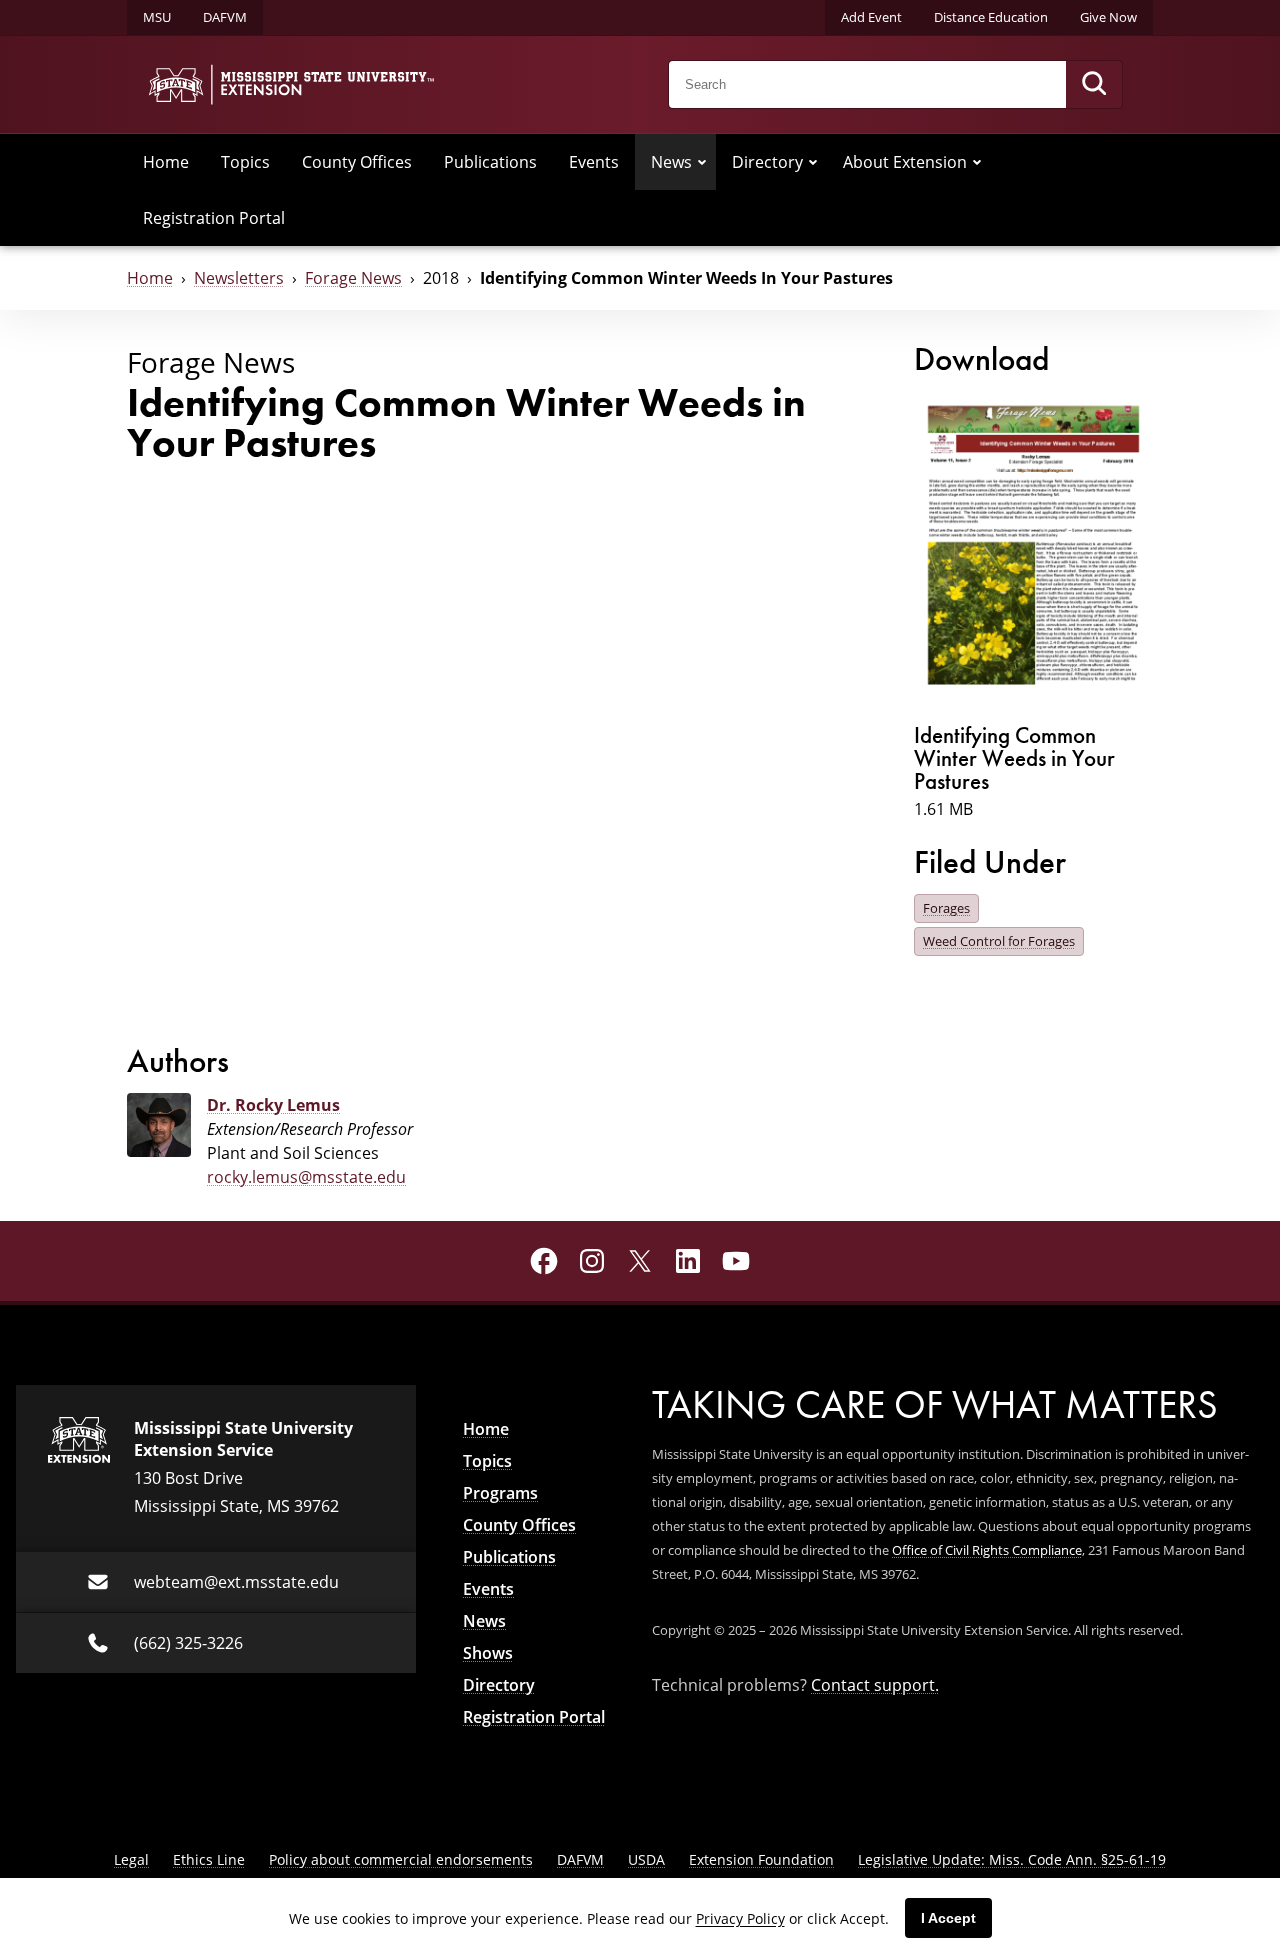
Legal (131, 1859)
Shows (488, 1653)
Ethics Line (209, 1859)
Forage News (353, 278)
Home (166, 162)
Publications (490, 162)
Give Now (1108, 17)
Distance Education (991, 17)
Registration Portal (214, 218)
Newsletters (239, 278)
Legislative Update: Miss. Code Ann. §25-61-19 (1012, 1859)
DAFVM (225, 17)
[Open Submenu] (702, 162)
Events (594, 162)
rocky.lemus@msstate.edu (306, 1177)
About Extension (905, 162)
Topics (245, 162)
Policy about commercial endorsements (401, 1859)
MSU (157, 17)
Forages (946, 908)
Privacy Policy (740, 1918)
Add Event (871, 17)
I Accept (948, 1918)
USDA (646, 1859)
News (671, 162)
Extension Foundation (761, 1859)
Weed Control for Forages (999, 941)
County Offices (357, 162)
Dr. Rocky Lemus (273, 1105)
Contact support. (875, 1685)
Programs (500, 1493)
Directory (767, 162)
